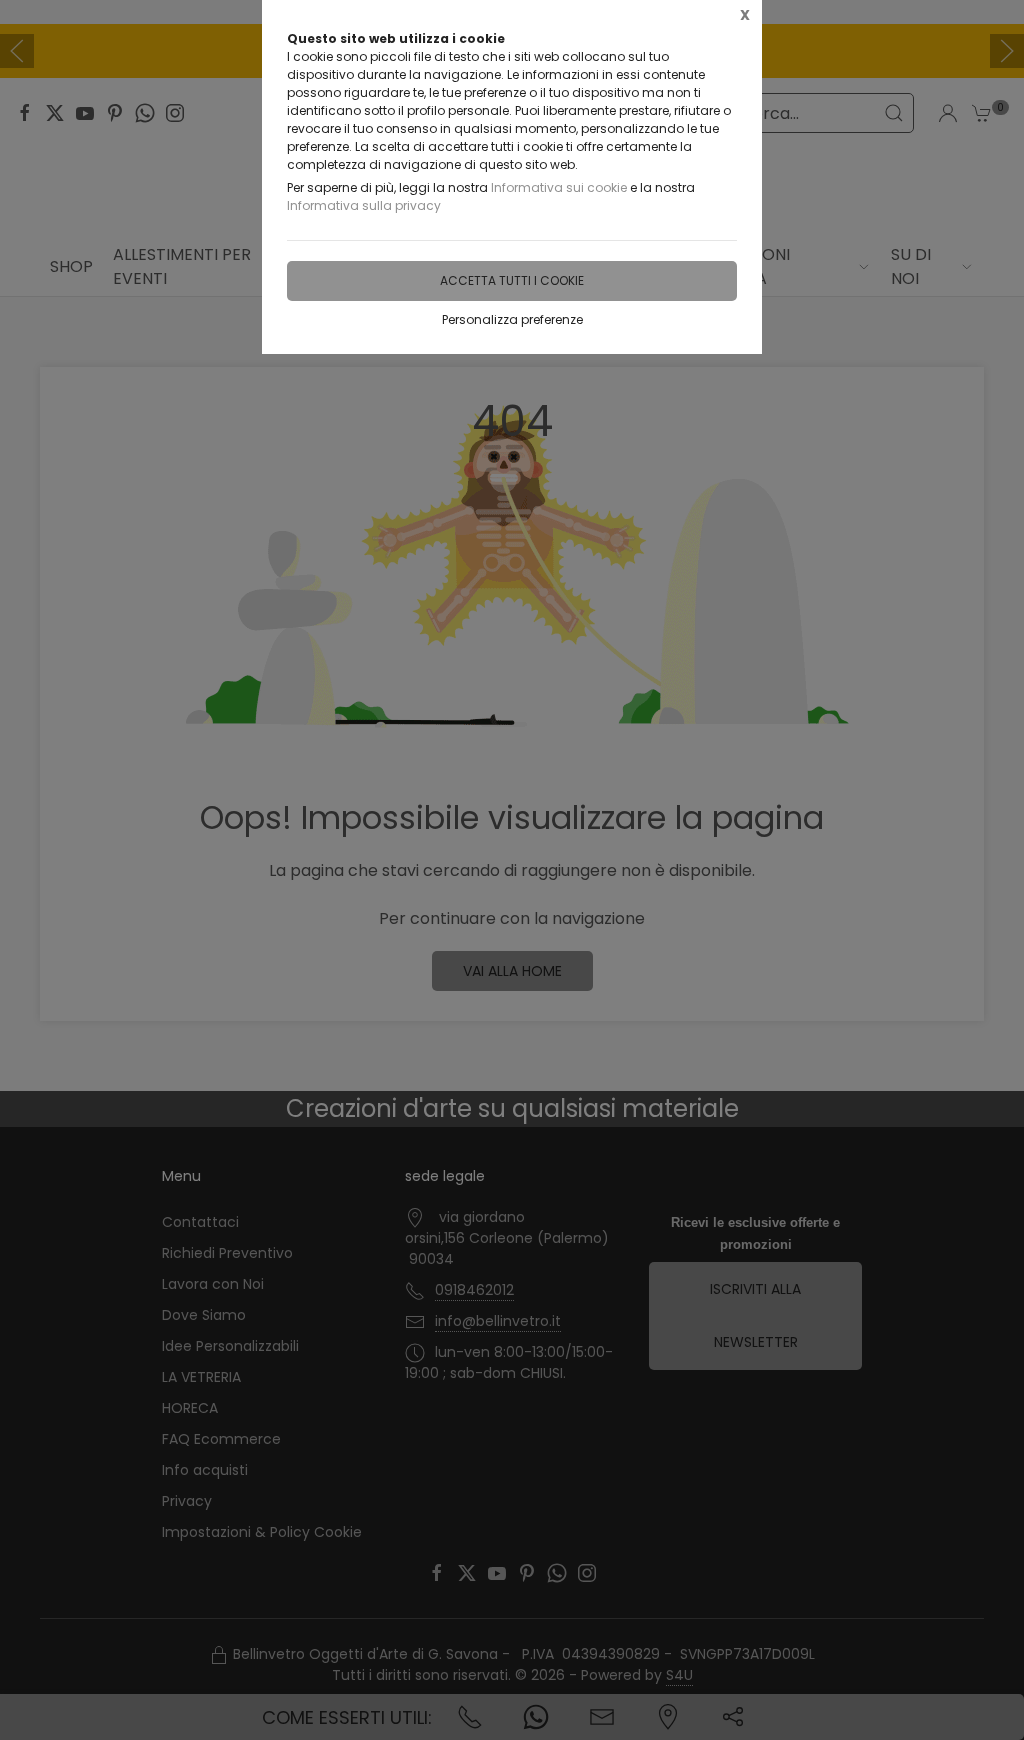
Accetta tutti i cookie (512, 280)
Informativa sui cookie (559, 187)
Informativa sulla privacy (364, 205)
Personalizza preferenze (512, 319)
